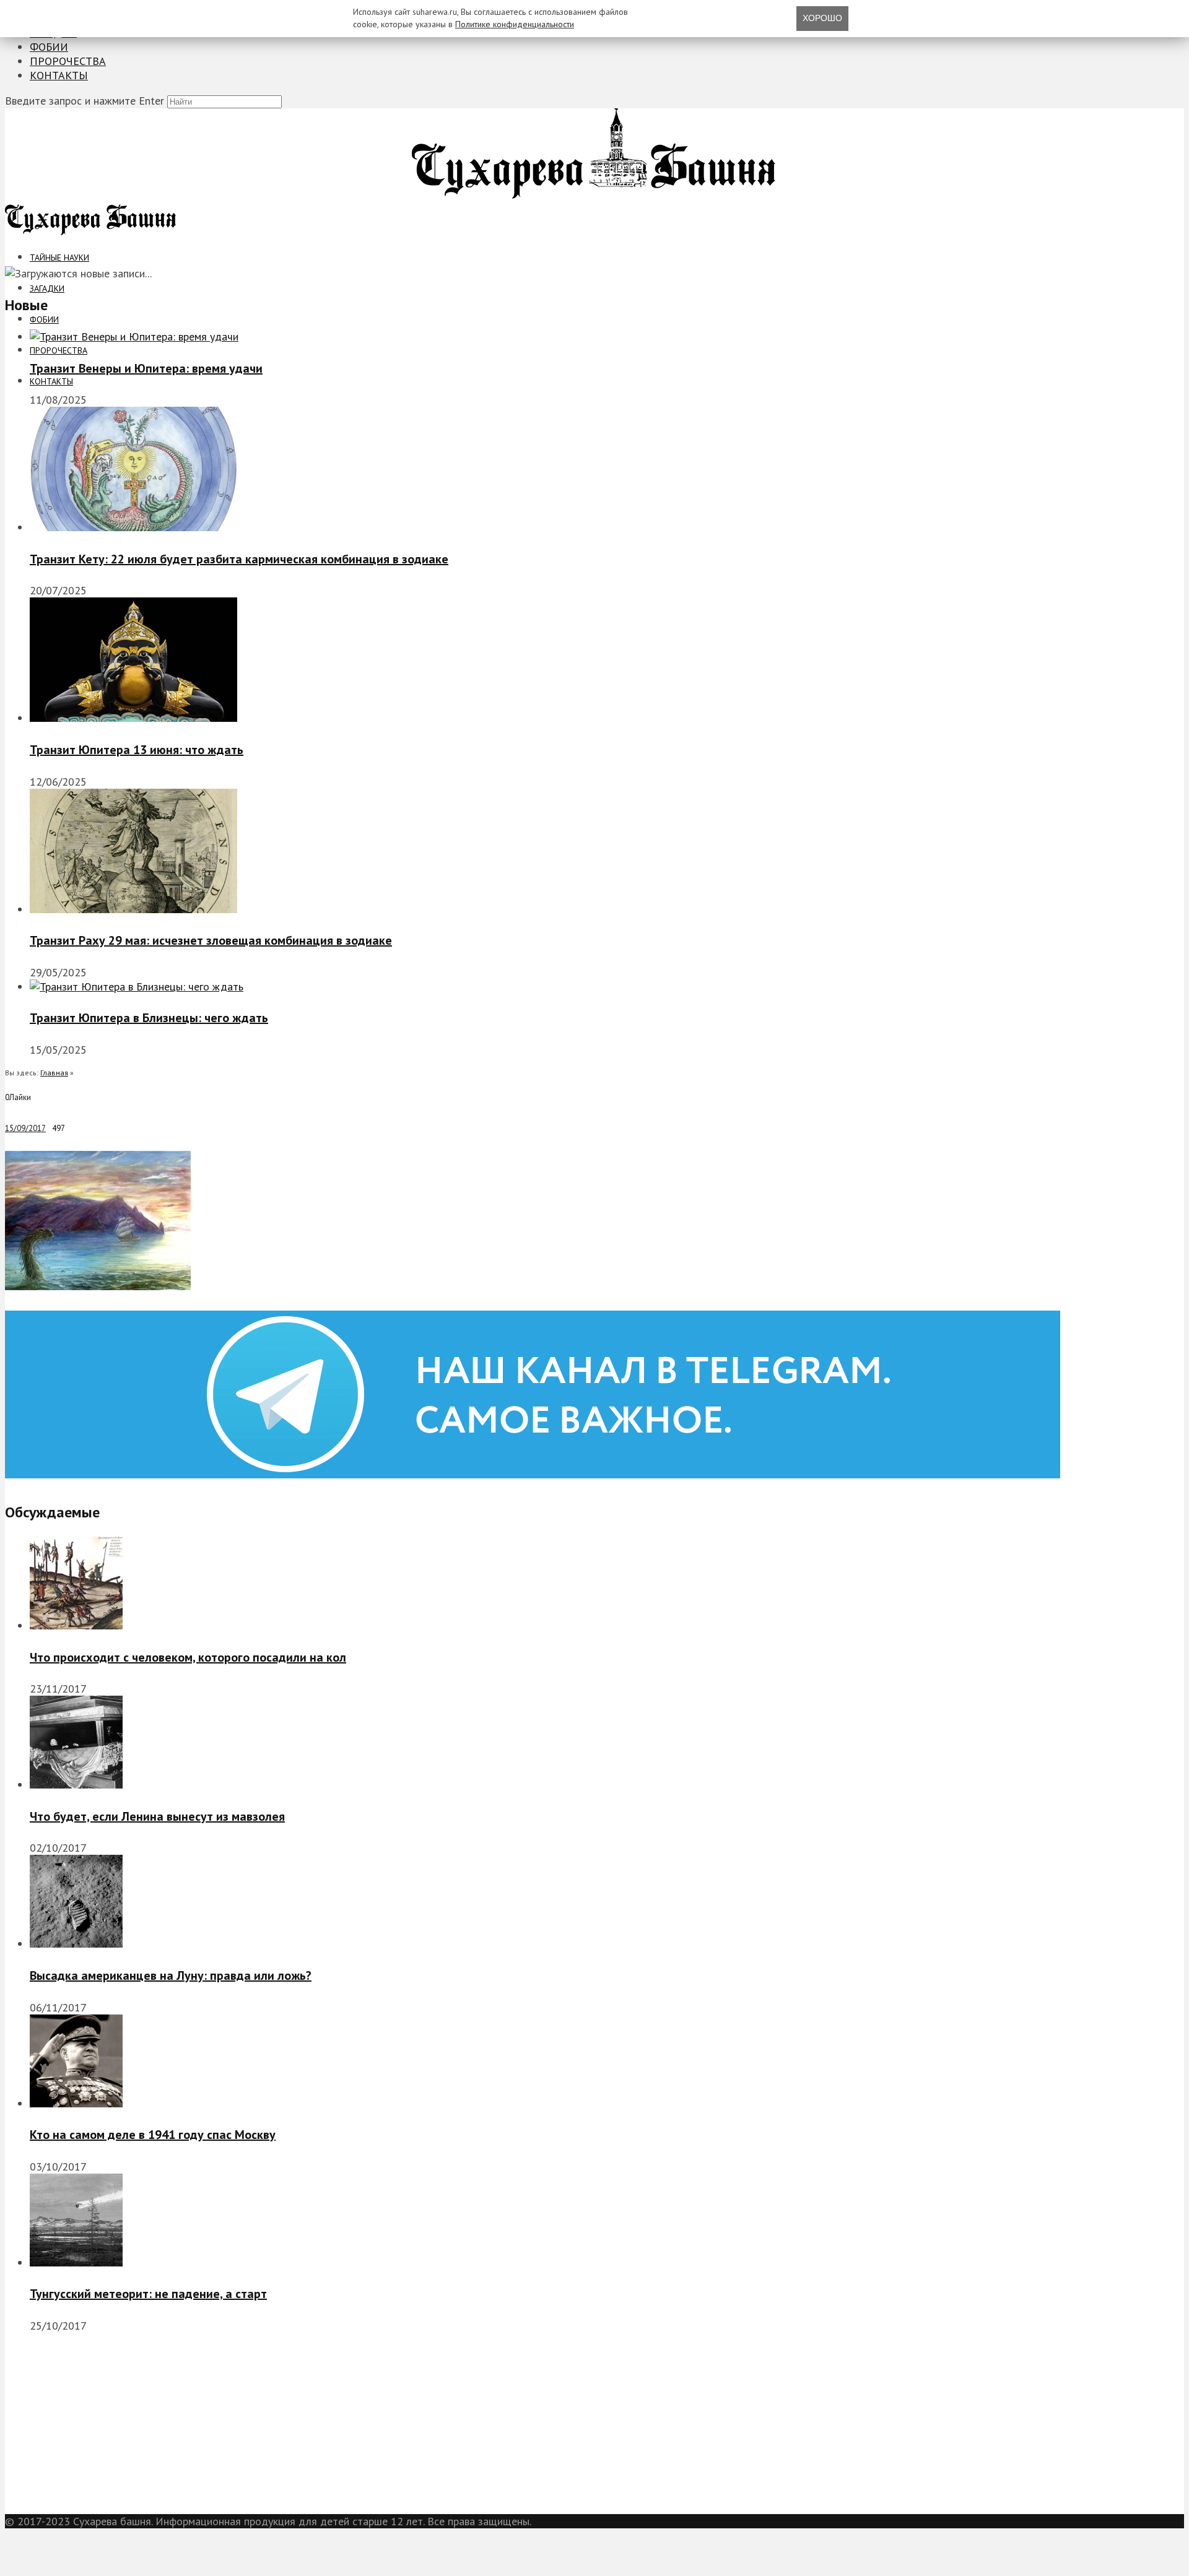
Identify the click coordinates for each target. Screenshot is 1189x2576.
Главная (54, 1073)
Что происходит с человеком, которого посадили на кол (188, 1657)
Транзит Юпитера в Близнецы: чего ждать (149, 1018)
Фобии (49, 47)
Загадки (47, 288)
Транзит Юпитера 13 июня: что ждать (137, 750)
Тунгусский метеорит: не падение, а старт (148, 2294)
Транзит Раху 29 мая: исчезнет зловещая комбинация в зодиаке (211, 940)
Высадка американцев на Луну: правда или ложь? (171, 1975)
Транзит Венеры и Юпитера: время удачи (146, 368)
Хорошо (822, 18)
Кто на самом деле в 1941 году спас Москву (153, 2135)
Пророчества (68, 61)
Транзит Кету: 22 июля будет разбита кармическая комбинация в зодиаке (239, 559)
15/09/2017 (25, 1128)
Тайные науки (59, 258)
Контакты (59, 75)
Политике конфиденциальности (515, 24)
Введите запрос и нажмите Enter (85, 101)
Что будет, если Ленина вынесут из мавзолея (157, 1816)
